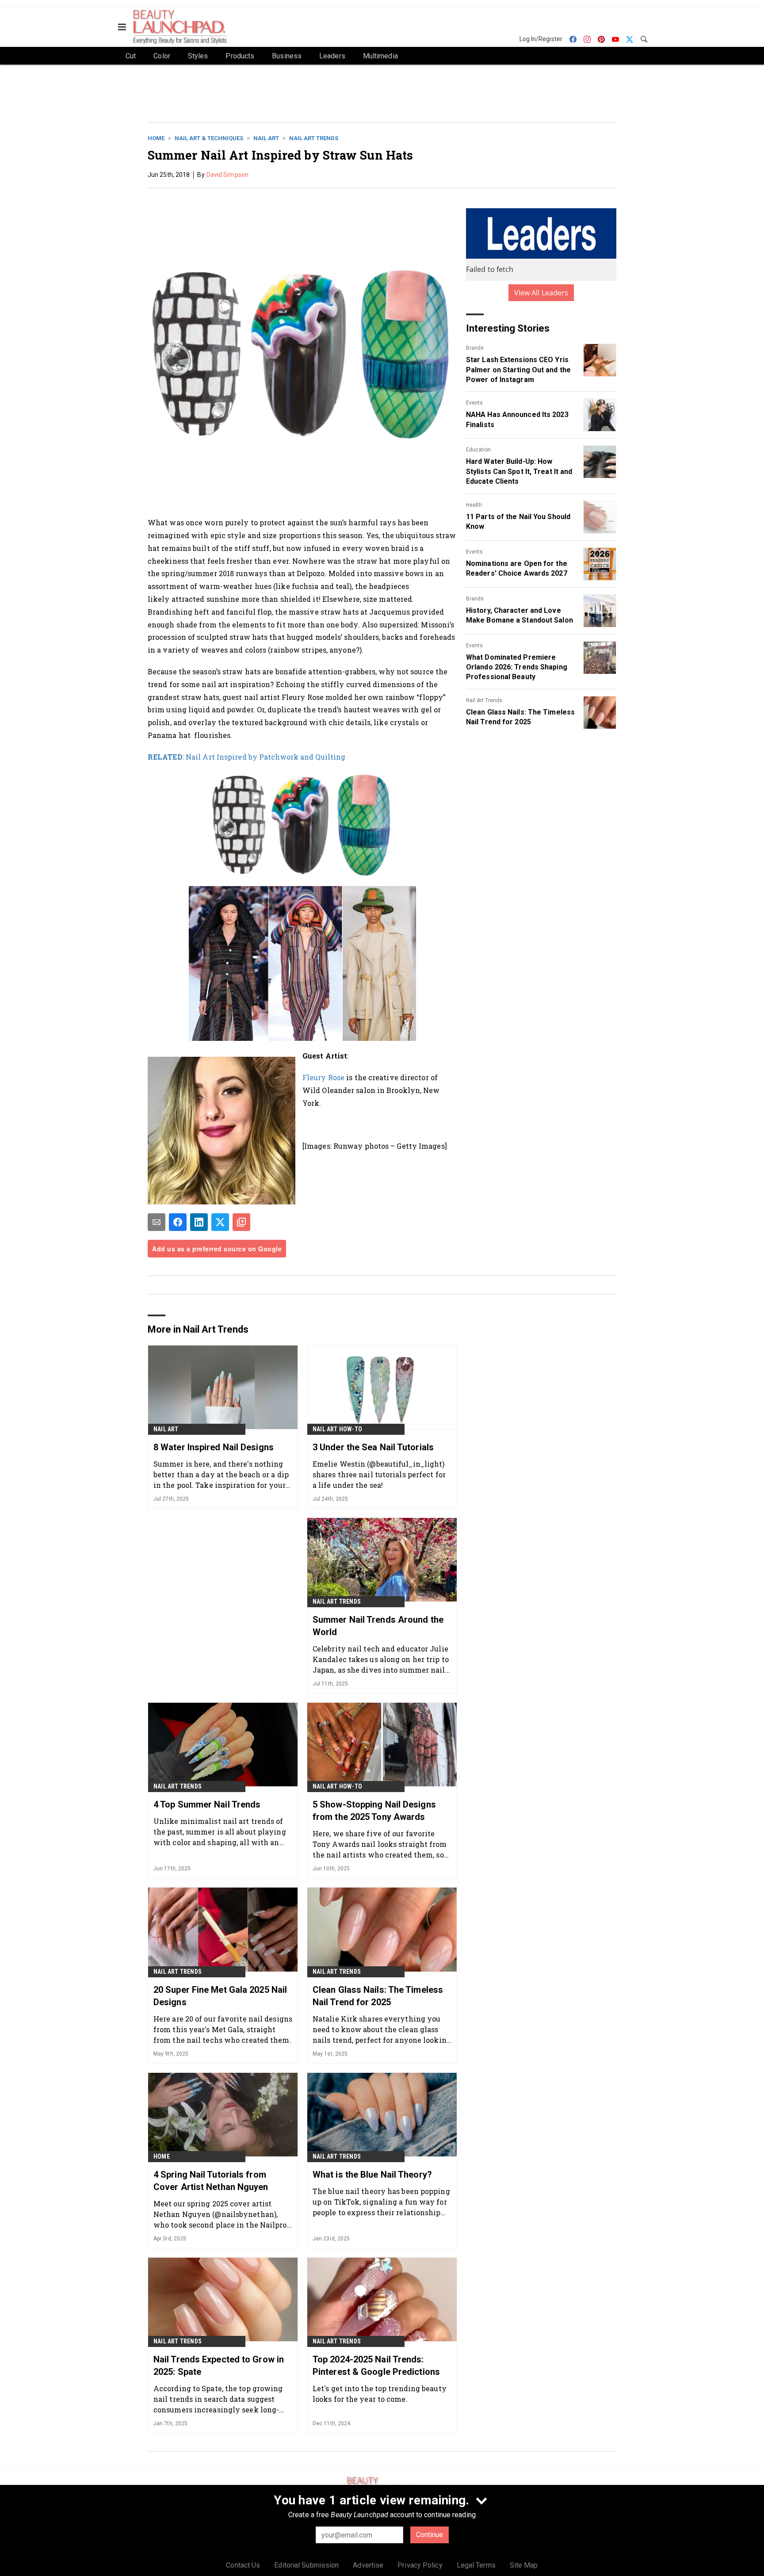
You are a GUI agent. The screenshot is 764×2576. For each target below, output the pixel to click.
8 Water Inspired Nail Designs (214, 1447)
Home (156, 138)
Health (474, 505)
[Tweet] (220, 1222)
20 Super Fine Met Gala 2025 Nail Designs (220, 1996)
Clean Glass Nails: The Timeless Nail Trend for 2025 (520, 717)
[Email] (157, 1222)
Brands (475, 348)
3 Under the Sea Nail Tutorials (373, 1447)
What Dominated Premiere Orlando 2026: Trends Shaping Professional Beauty (517, 667)
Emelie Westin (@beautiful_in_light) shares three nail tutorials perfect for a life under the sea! (379, 1474)
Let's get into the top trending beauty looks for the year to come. (380, 2394)
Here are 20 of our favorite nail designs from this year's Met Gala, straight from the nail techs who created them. (223, 2029)
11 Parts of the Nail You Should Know (518, 522)
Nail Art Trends (314, 138)
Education (478, 450)
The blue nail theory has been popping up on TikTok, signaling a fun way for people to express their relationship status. (381, 2202)
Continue (430, 2535)
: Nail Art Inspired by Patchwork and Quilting (246, 757)
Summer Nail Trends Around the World (378, 1626)
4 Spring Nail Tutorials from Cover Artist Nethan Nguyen (211, 2181)
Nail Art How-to (337, 1429)
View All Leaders (541, 293)
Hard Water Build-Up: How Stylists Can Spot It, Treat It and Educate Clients (519, 471)
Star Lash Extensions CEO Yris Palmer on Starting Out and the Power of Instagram (518, 370)
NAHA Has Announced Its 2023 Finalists (517, 419)
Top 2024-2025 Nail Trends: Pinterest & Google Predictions (376, 2366)
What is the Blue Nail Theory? (372, 2175)
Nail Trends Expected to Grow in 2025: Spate (219, 2366)
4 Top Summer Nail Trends (207, 1804)
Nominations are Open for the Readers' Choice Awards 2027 (517, 568)
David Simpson (227, 175)
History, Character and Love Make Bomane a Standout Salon (520, 615)
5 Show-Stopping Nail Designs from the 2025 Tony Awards (374, 1811)
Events (474, 403)
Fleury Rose (323, 1077)
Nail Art (266, 138)
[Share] (178, 1222)
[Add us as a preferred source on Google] (241, 1222)
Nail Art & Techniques (209, 138)
